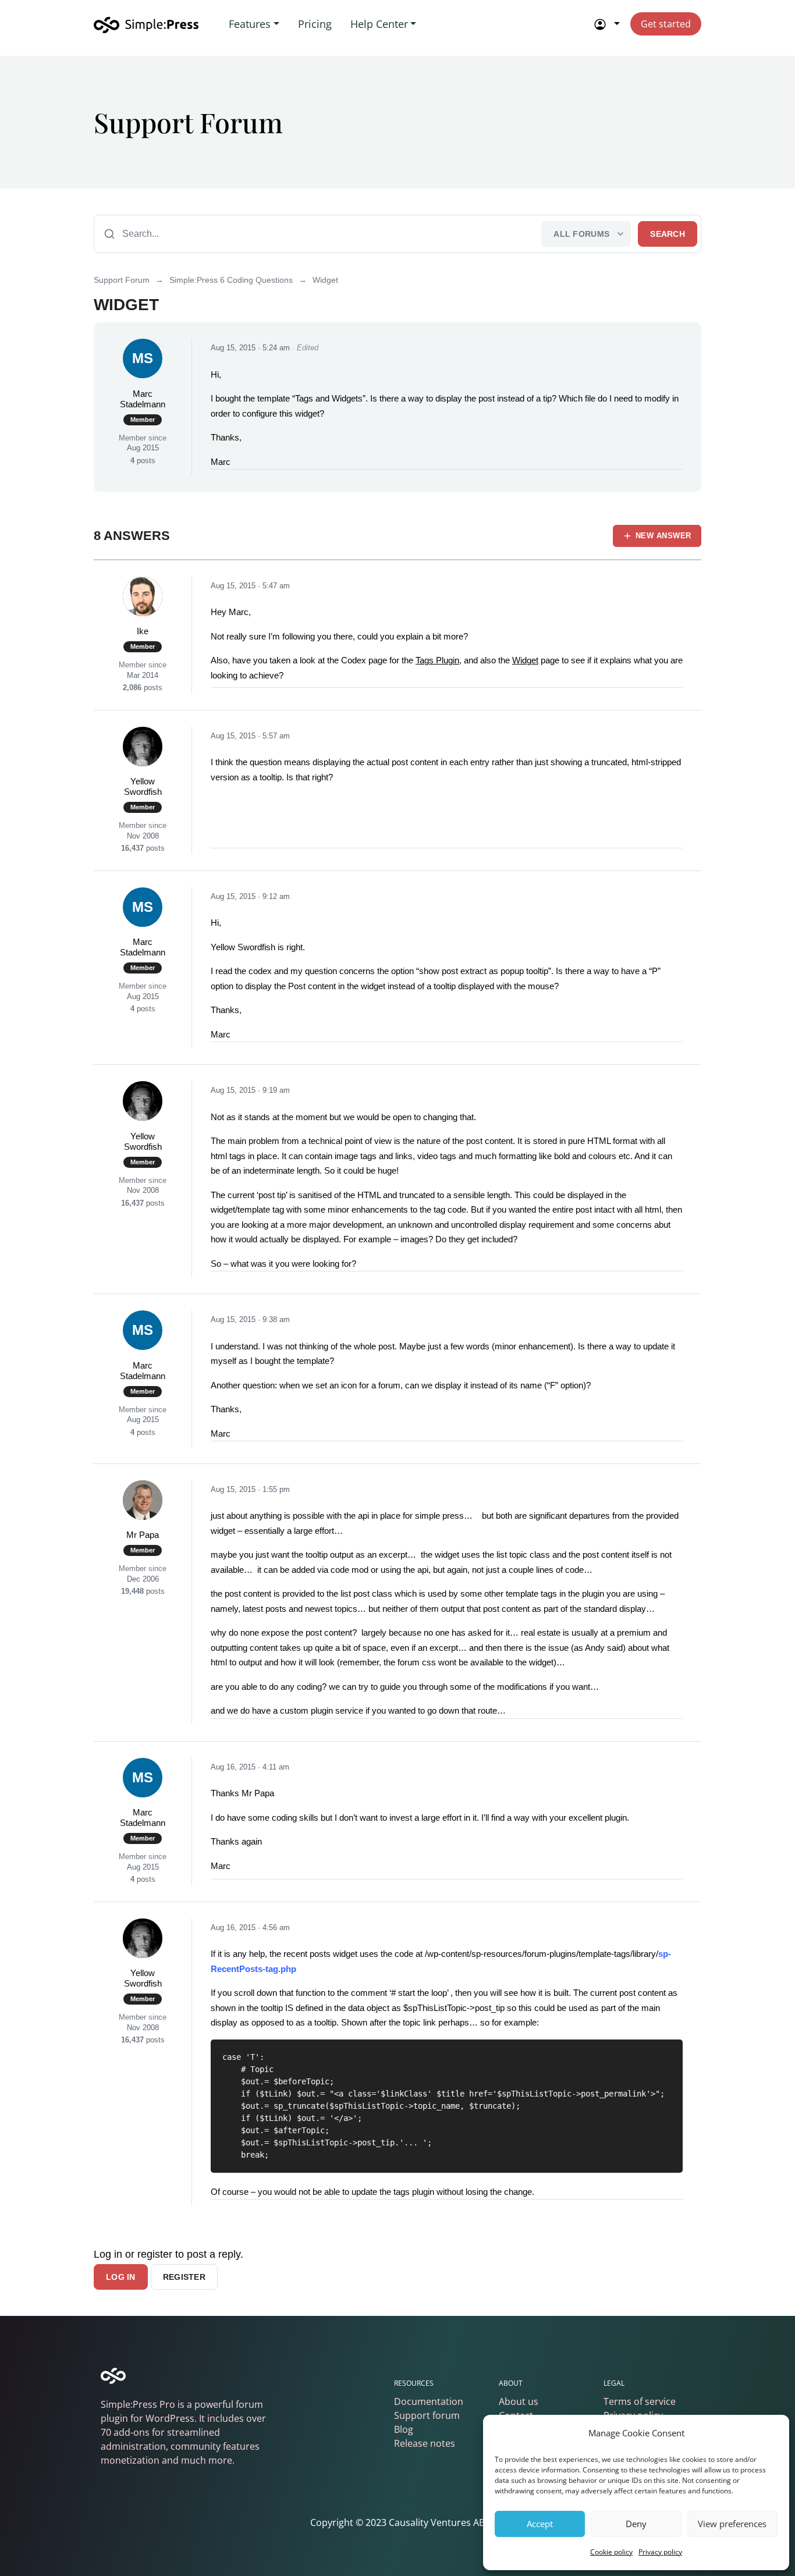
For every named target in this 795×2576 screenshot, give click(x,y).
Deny (636, 2524)
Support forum (427, 2415)
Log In (121, 2277)
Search (668, 234)
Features (250, 24)
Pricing (315, 24)
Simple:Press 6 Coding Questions (231, 280)
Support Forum (122, 280)
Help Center (379, 24)
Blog (404, 2429)
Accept (540, 2524)
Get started (666, 24)
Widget (525, 660)
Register (184, 2277)
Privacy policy (660, 2552)
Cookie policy (611, 2552)
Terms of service (640, 2401)
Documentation (429, 2401)
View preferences (732, 2524)
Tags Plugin (437, 660)
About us (519, 2401)
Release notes (425, 2443)
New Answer (663, 536)
